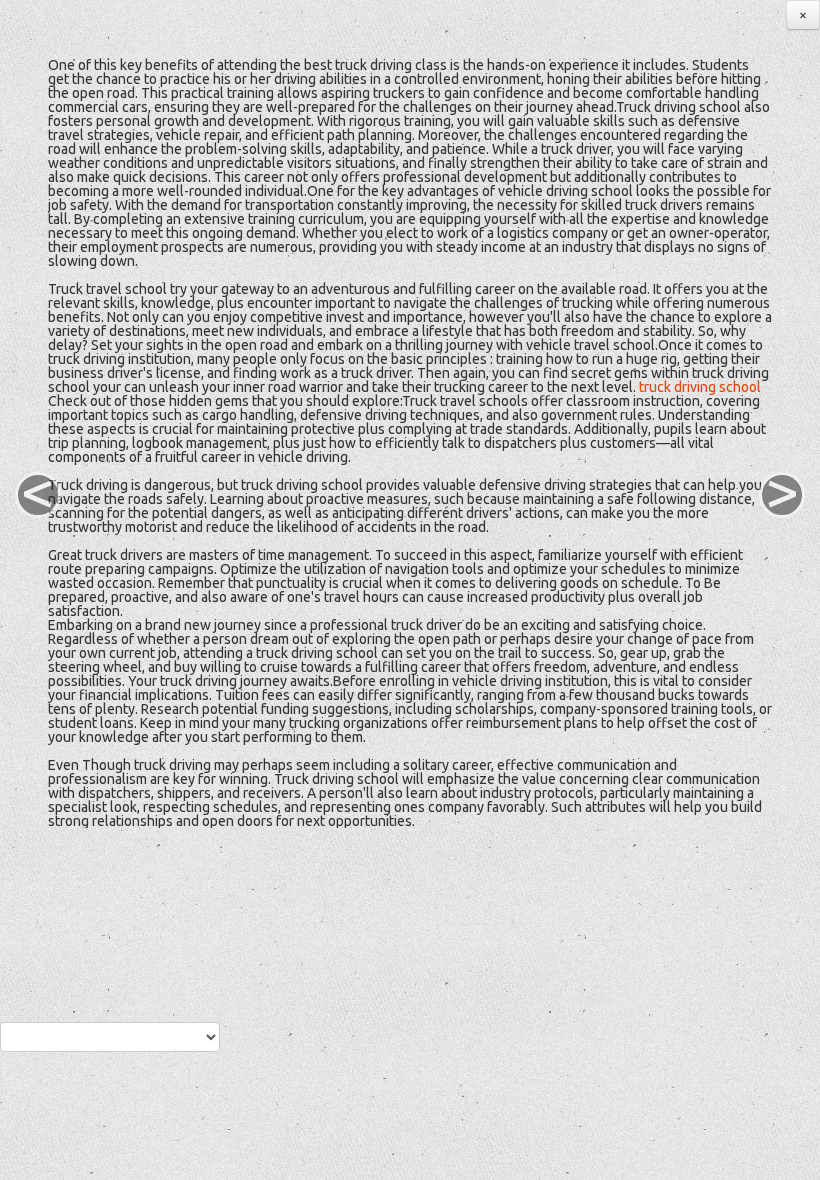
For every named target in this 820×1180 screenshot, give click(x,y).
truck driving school (700, 387)
